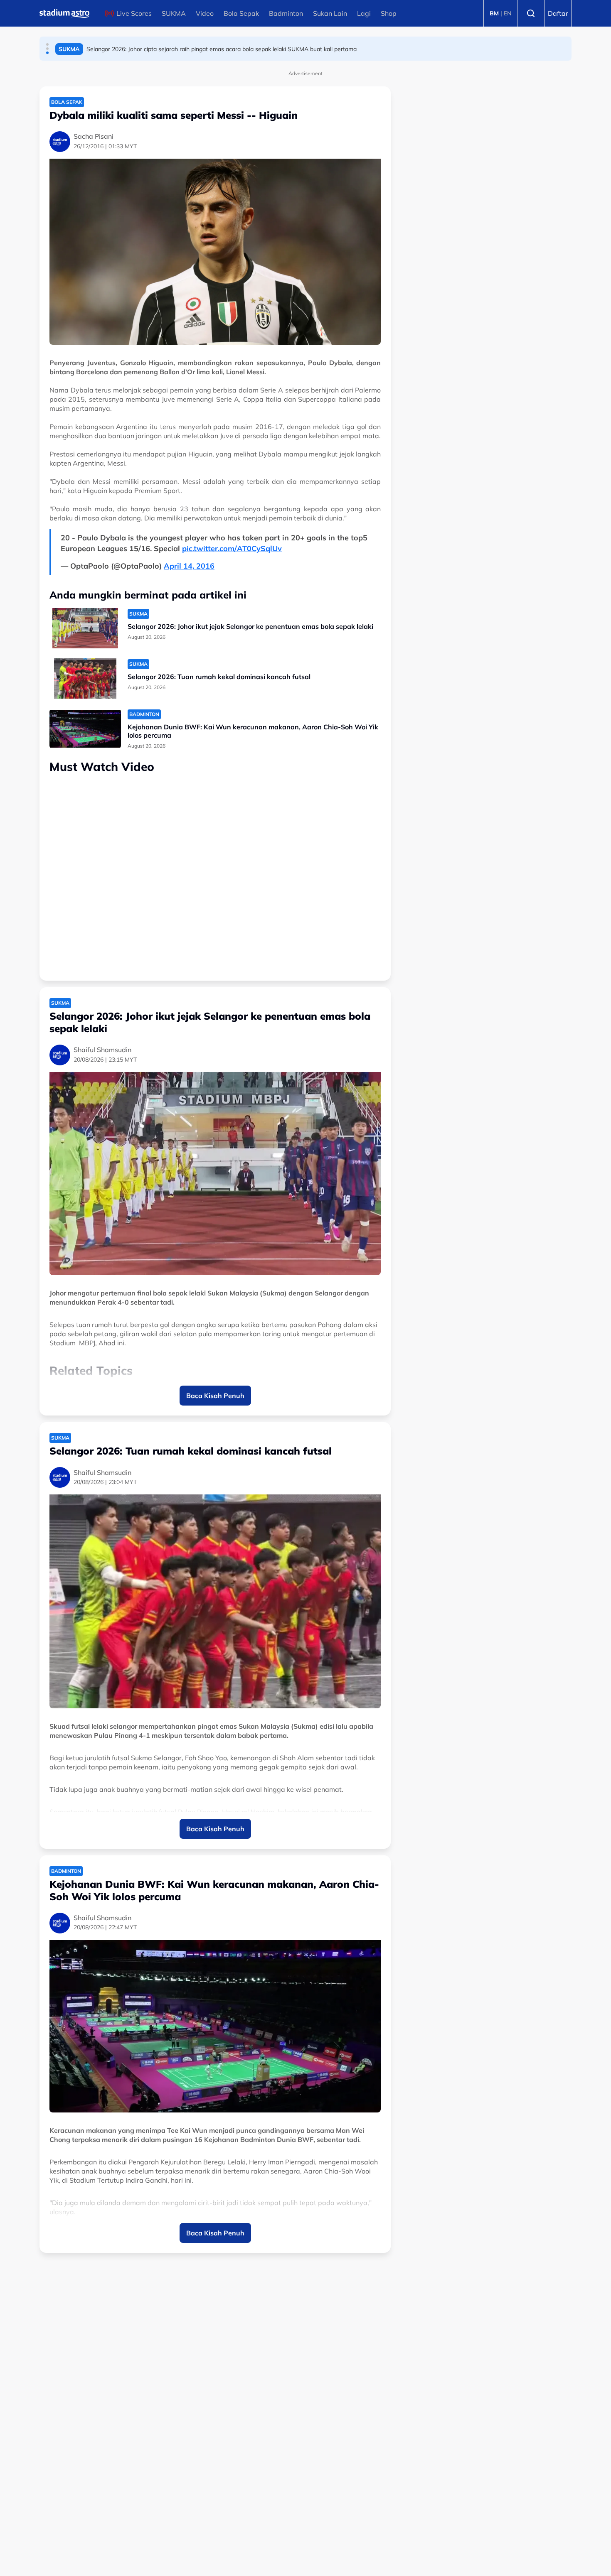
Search (531, 13)
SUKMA (174, 13)
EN (508, 13)
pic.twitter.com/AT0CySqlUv (232, 548)
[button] (47, 44)
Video (205, 13)
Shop (389, 13)
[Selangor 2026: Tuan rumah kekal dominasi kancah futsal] (85, 678)
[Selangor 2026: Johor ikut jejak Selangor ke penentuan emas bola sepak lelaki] (85, 628)
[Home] (64, 13)
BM (494, 13)
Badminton (286, 13)
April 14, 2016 (189, 566)
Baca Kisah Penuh (215, 1396)
